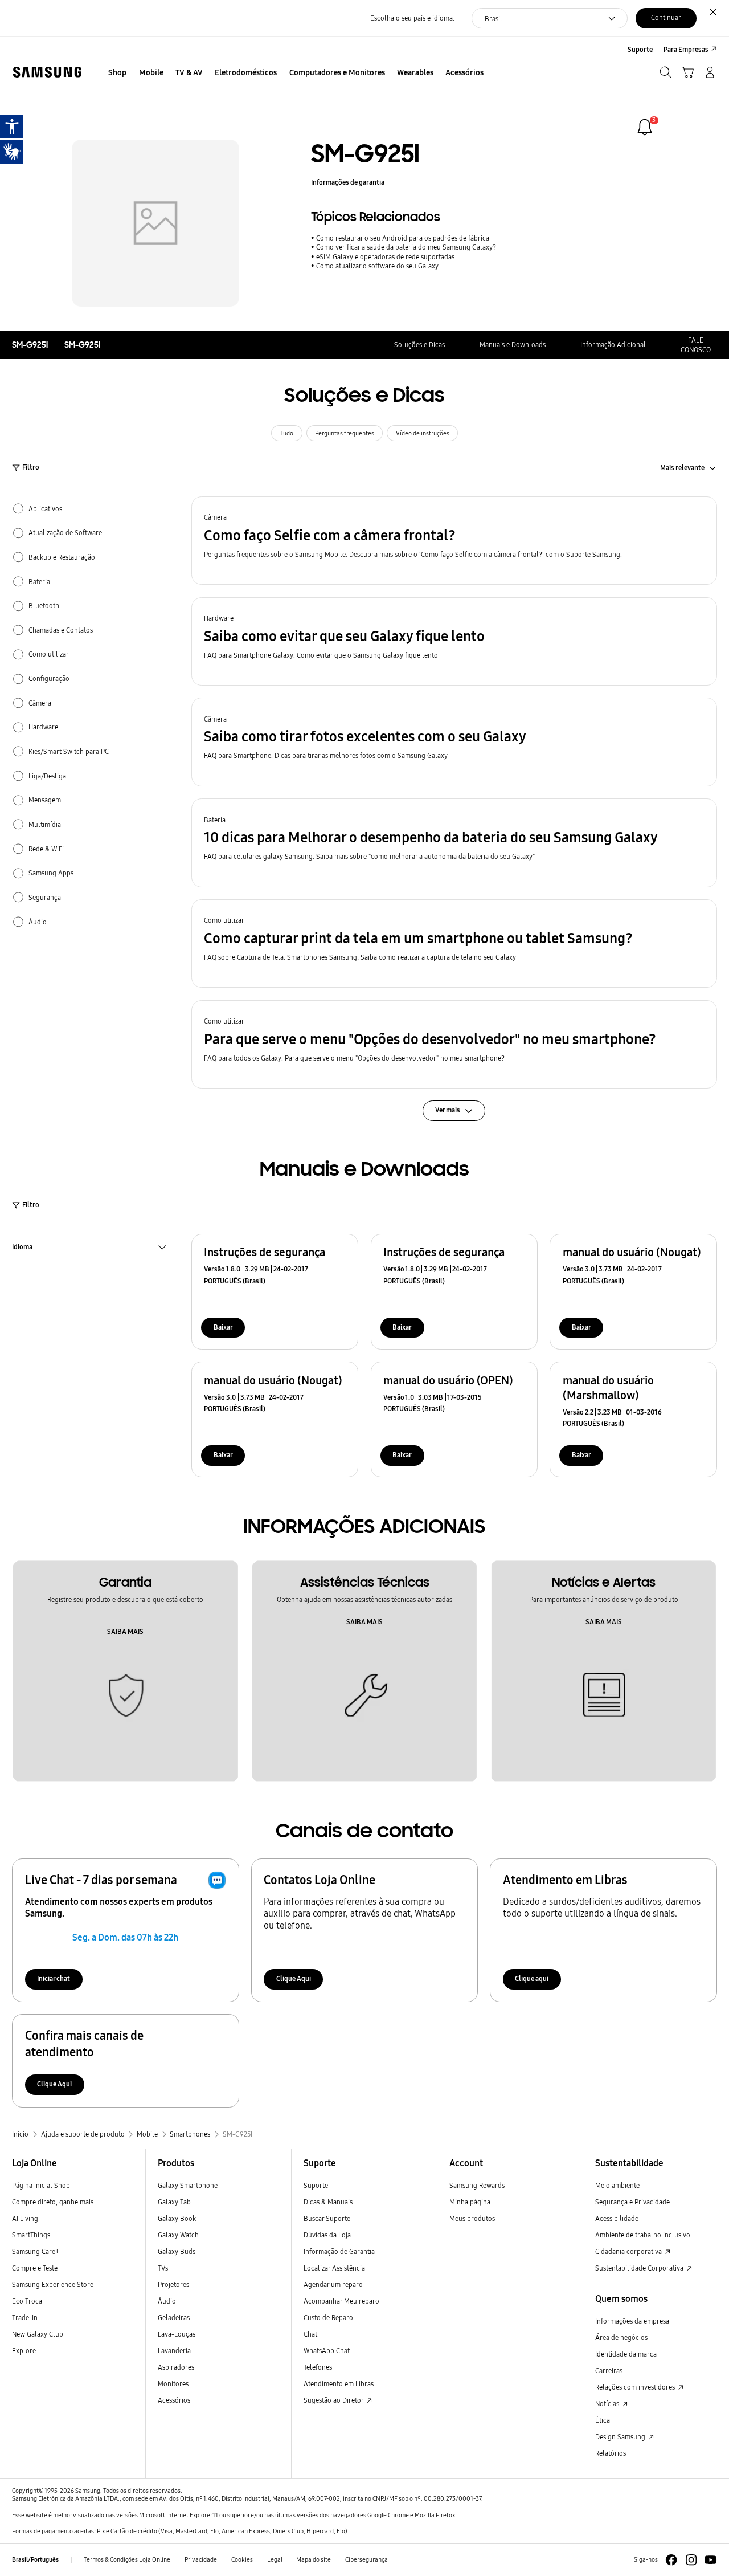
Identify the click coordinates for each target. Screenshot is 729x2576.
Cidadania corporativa (629, 2251)
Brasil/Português (35, 2560)
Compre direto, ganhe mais (53, 2202)
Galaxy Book (177, 2218)
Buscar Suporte (327, 2218)
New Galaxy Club (38, 2334)
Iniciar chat (54, 1978)
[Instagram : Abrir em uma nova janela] (691, 2560)
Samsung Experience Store (53, 2284)
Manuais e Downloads (513, 345)
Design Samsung (621, 2437)
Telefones (318, 2367)
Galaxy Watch (178, 2235)
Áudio (167, 2301)
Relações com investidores (636, 2387)
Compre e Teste (35, 2268)
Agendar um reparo (333, 2284)
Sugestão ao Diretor (334, 2400)
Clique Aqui (294, 1978)
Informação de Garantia (339, 2251)
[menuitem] (118, 73)
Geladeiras (174, 2318)
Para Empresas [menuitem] (686, 49)
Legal (275, 2560)
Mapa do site (314, 2560)
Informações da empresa (632, 2321)
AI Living (25, 2218)
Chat (310, 2334)
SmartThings (31, 2235)
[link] (645, 127)
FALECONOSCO (696, 345)
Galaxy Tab (174, 2202)
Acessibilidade (617, 2218)
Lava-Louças (177, 2334)
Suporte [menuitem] (640, 49)
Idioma (22, 1248)
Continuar (666, 17)
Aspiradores (176, 2367)
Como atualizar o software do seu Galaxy (377, 266)
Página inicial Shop (41, 2185)
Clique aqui (532, 1978)
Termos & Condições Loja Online (127, 2560)
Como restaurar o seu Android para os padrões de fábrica (403, 238)
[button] (454, 541)
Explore (24, 2351)
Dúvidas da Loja (327, 2235)
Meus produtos (472, 2218)
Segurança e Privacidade (632, 2202)
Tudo (286, 433)
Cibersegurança (366, 2560)
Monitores (173, 2384)
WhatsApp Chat (327, 2351)
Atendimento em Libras (339, 2384)
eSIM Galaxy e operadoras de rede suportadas (385, 257)
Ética (603, 2420)
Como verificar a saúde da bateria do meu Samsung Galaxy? (406, 247)
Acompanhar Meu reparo (341, 2301)
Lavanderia (174, 2351)
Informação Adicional (613, 345)
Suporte (316, 2185)
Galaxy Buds (177, 2251)
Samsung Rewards (477, 2185)
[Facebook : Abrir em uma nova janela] (671, 2560)
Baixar (223, 1327)
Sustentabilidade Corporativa (640, 2268)
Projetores (173, 2284)
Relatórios (611, 2453)
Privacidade (201, 2560)
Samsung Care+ (36, 2251)
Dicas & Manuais (328, 2202)
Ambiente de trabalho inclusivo (643, 2235)
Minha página (470, 2202)
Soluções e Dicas (419, 345)
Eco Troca (27, 2301)
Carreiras (609, 2371)
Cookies (242, 2560)
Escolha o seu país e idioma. (412, 18)
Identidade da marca (626, 2354)
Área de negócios (621, 2337)
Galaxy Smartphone (188, 2185)
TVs (163, 2268)
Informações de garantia (348, 182)
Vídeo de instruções (423, 433)
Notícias (608, 2404)
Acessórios (174, 2400)
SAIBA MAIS (125, 1631)
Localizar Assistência (334, 2268)
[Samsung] (47, 72)
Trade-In (25, 2318)
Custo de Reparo (328, 2318)
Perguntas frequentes (345, 433)
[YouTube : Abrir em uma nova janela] (710, 2560)
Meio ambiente (617, 2185)
